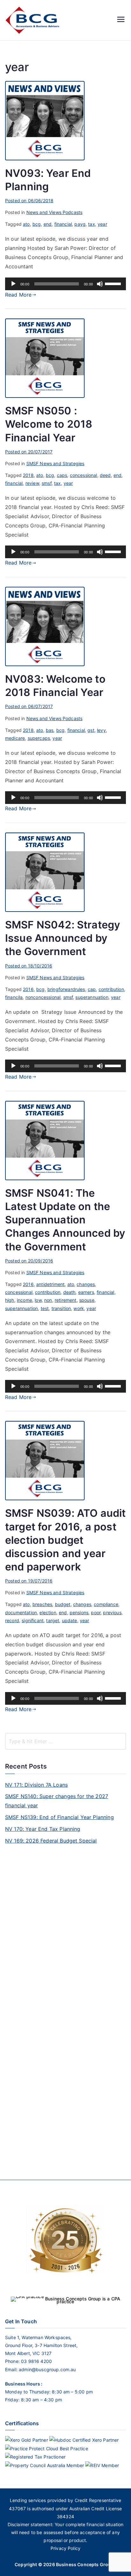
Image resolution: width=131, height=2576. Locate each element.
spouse (87, 1300)
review (32, 483)
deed (105, 475)
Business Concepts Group (85, 2564)
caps (62, 475)
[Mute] (100, 284)
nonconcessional (43, 997)
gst (91, 730)
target (53, 1620)
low (38, 1300)
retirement (66, 1300)
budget (63, 1604)
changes (86, 1284)
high (10, 1300)
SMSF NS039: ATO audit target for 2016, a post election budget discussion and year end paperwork (65, 1540)
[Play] (13, 284)
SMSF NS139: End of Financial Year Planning (59, 1817)
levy (101, 730)
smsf (47, 483)
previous (112, 1613)
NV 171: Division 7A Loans (36, 1785)
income (24, 1300)
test (45, 1308)
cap (92, 989)
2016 (28, 989)
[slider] (114, 283)
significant (33, 1620)
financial (63, 224)
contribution (111, 989)
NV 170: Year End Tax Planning (43, 1829)
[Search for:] (65, 1741)
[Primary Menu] (121, 20)
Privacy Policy (65, 2548)
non (48, 1300)
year (102, 224)
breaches (42, 1604)
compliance (106, 1604)
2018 (28, 475)
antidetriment (50, 1284)
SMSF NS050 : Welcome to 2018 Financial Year (49, 424)
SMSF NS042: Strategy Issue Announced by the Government (63, 938)
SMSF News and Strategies (55, 463)
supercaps (39, 738)
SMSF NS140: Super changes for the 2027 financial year (57, 1801)
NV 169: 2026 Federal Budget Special (51, 1841)
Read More (18, 295)
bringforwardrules (66, 989)
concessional (84, 475)
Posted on (29, 201)
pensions (79, 1613)
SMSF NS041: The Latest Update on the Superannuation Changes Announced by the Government (65, 1220)
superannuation (92, 997)
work (79, 1308)
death (69, 1292)
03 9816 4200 (36, 2361)
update (70, 1620)
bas (50, 730)
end (48, 224)
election (48, 1613)
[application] (65, 284)
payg (80, 224)
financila (14, 997)
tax (91, 224)
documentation (21, 1613)
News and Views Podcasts (55, 212)
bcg (37, 224)
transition (61, 1308)
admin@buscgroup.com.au (47, 2369)
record (12, 1620)
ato (26, 224)
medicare (15, 738)
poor (96, 1613)
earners (86, 1292)
